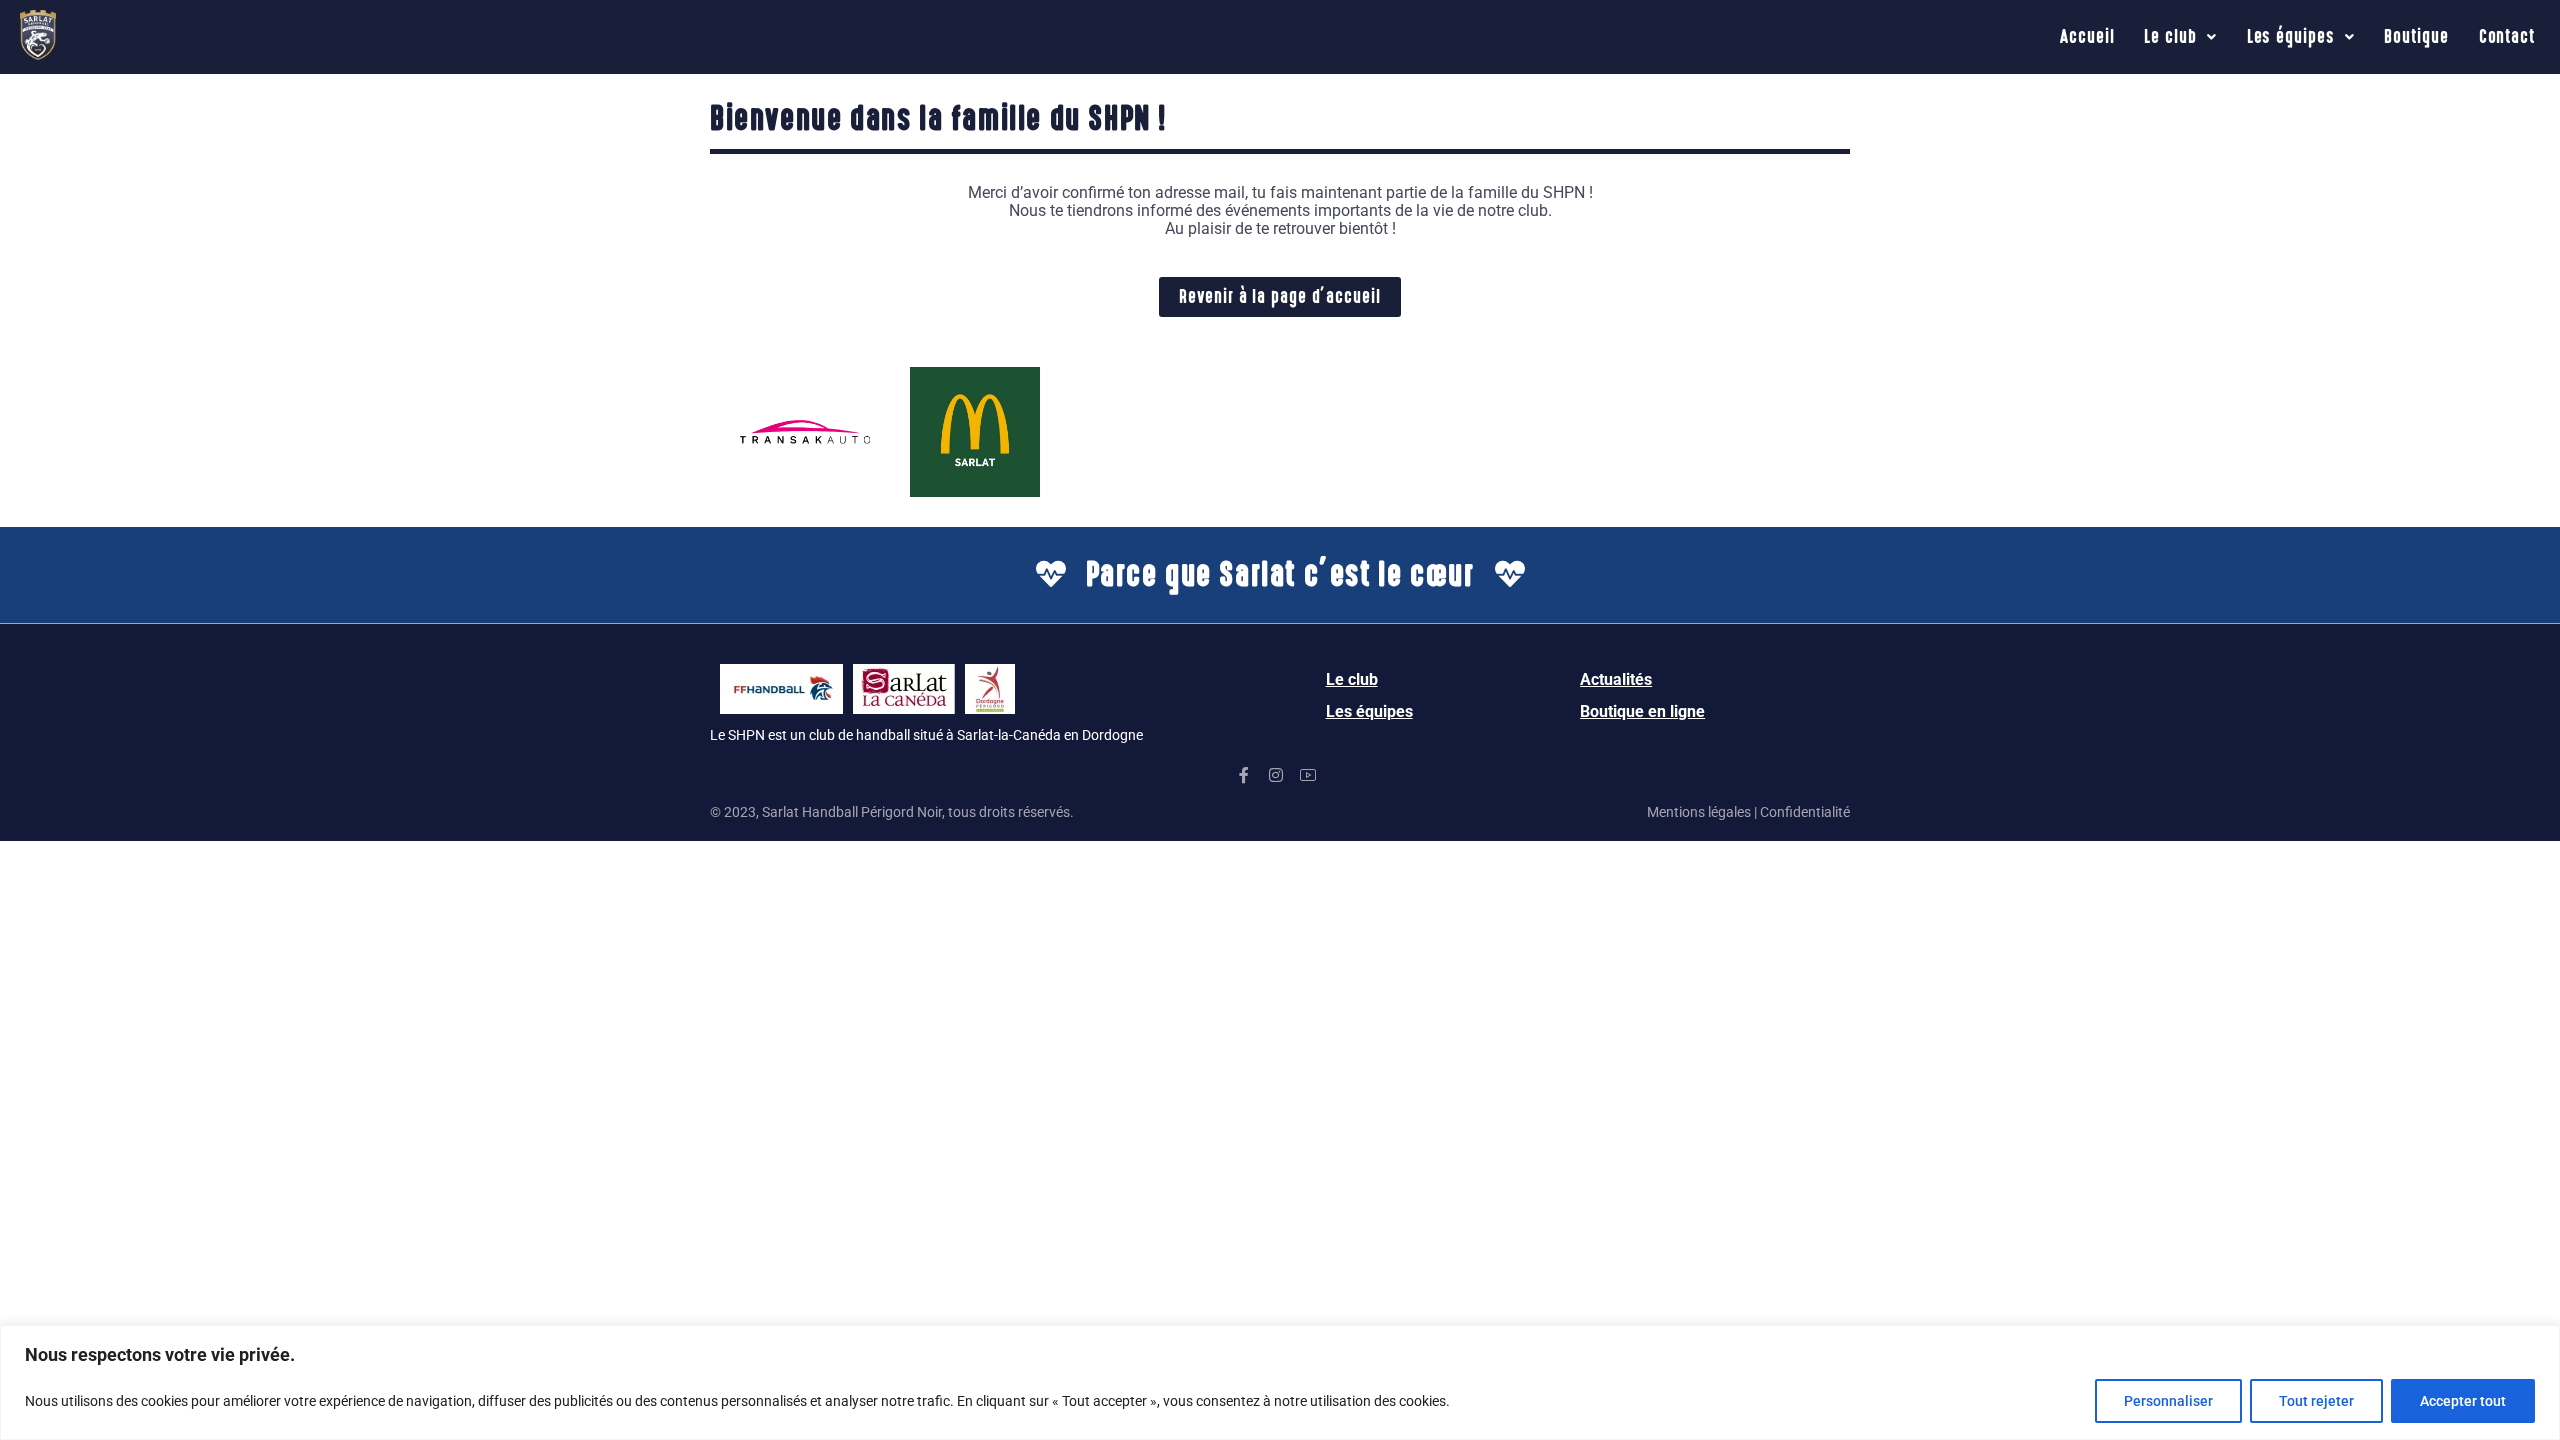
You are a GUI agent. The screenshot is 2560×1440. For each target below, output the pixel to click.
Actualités (1616, 679)
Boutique (2416, 37)
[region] (1280, 1382)
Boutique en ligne (1642, 711)
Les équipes (2291, 37)
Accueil (2087, 37)
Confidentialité (1805, 812)
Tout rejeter (2316, 1401)
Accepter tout (2463, 1401)
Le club (2170, 37)
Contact (2507, 37)
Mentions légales (1699, 812)
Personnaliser (2168, 1401)
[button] (2180, 37)
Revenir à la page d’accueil (1279, 297)
